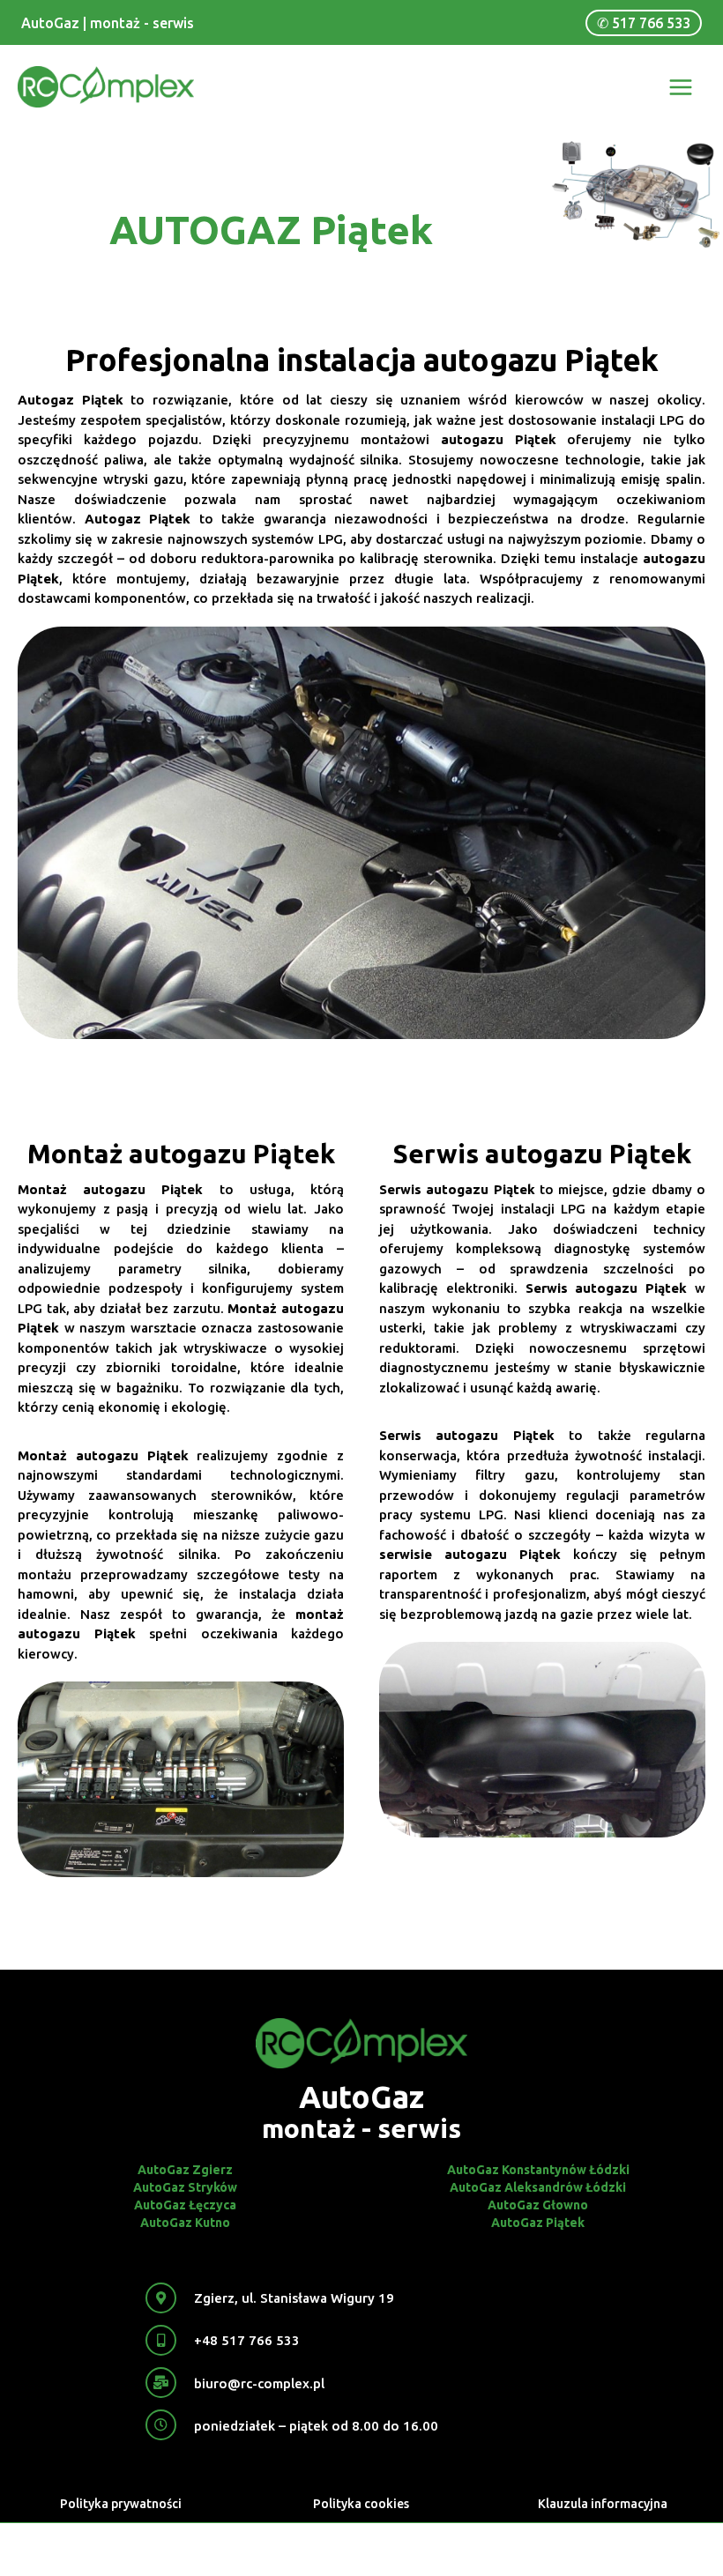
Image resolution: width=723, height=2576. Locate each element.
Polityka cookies (361, 2504)
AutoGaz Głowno (538, 2205)
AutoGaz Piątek (538, 2223)
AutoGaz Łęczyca (185, 2205)
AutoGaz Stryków (185, 2187)
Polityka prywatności (121, 2504)
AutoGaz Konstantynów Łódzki (538, 2170)
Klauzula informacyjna (603, 2504)
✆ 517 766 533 (644, 23)
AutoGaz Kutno (185, 2223)
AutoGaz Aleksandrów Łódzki (538, 2187)
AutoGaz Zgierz (185, 2170)
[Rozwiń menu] (681, 87)
